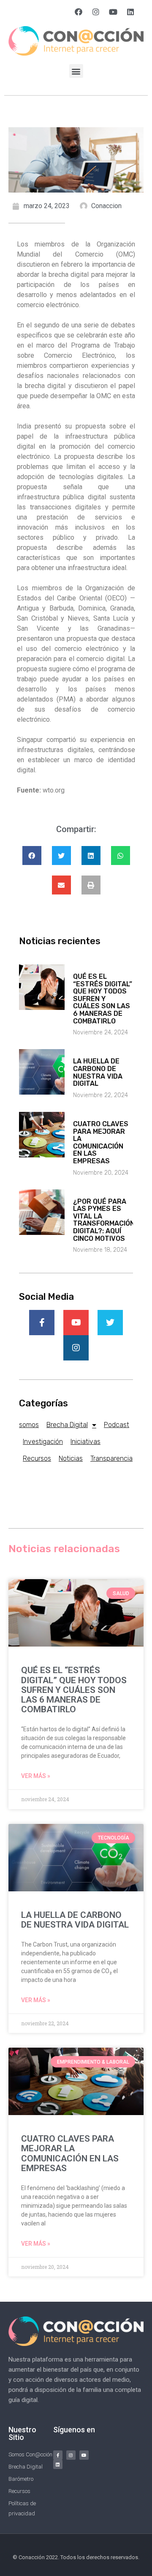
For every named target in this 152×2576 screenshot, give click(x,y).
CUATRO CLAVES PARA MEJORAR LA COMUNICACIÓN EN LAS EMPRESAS (101, 1142)
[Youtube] (113, 12)
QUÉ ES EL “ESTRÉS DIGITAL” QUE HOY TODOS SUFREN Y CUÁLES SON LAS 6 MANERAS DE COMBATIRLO (103, 999)
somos (29, 1425)
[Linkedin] (130, 12)
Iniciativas (85, 1442)
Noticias (71, 1458)
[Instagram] (96, 12)
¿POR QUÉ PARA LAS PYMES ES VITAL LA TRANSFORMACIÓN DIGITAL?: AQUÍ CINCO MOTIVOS (104, 1220)
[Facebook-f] (58, 2455)
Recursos (37, 1458)
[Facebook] (79, 12)
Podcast (117, 1425)
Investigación (43, 1442)
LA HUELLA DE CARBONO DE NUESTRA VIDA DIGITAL (98, 1072)
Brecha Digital (67, 1425)
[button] (76, 71)
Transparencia (111, 1458)
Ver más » (36, 1776)
